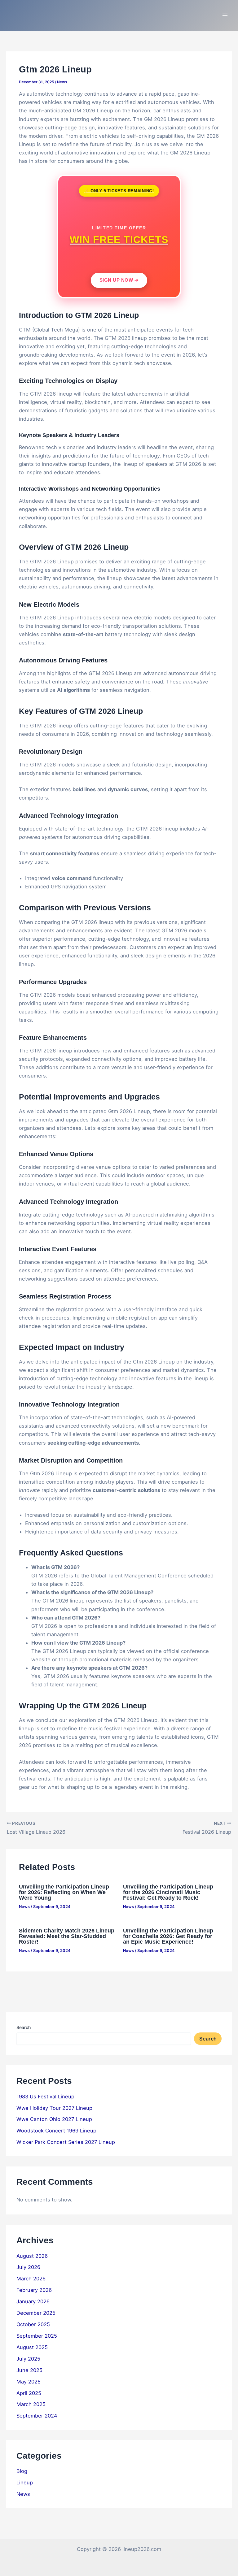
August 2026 (32, 2256)
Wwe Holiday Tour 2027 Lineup (54, 2108)
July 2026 (28, 2267)
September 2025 (37, 2336)
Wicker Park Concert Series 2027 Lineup (66, 2142)
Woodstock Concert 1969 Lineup (56, 2131)
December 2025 (36, 2313)
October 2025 (33, 2324)
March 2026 (31, 2279)
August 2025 (32, 2347)
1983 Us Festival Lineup (45, 2097)
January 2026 (33, 2301)
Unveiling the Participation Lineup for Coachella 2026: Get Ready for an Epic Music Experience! (168, 1936)
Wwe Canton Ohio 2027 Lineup (54, 2119)
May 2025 (29, 2382)
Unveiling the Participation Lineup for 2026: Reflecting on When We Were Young (64, 1892)
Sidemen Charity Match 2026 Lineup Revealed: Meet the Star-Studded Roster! (67, 1936)
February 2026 (34, 2290)
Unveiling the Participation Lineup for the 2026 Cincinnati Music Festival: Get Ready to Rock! (168, 1892)
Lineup (25, 2483)
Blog (22, 2471)
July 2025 (28, 2359)
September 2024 (37, 2416)
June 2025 (29, 2370)
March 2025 (31, 2404)
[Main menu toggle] (225, 16)
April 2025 (29, 2393)
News (62, 82)
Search (24, 2027)
